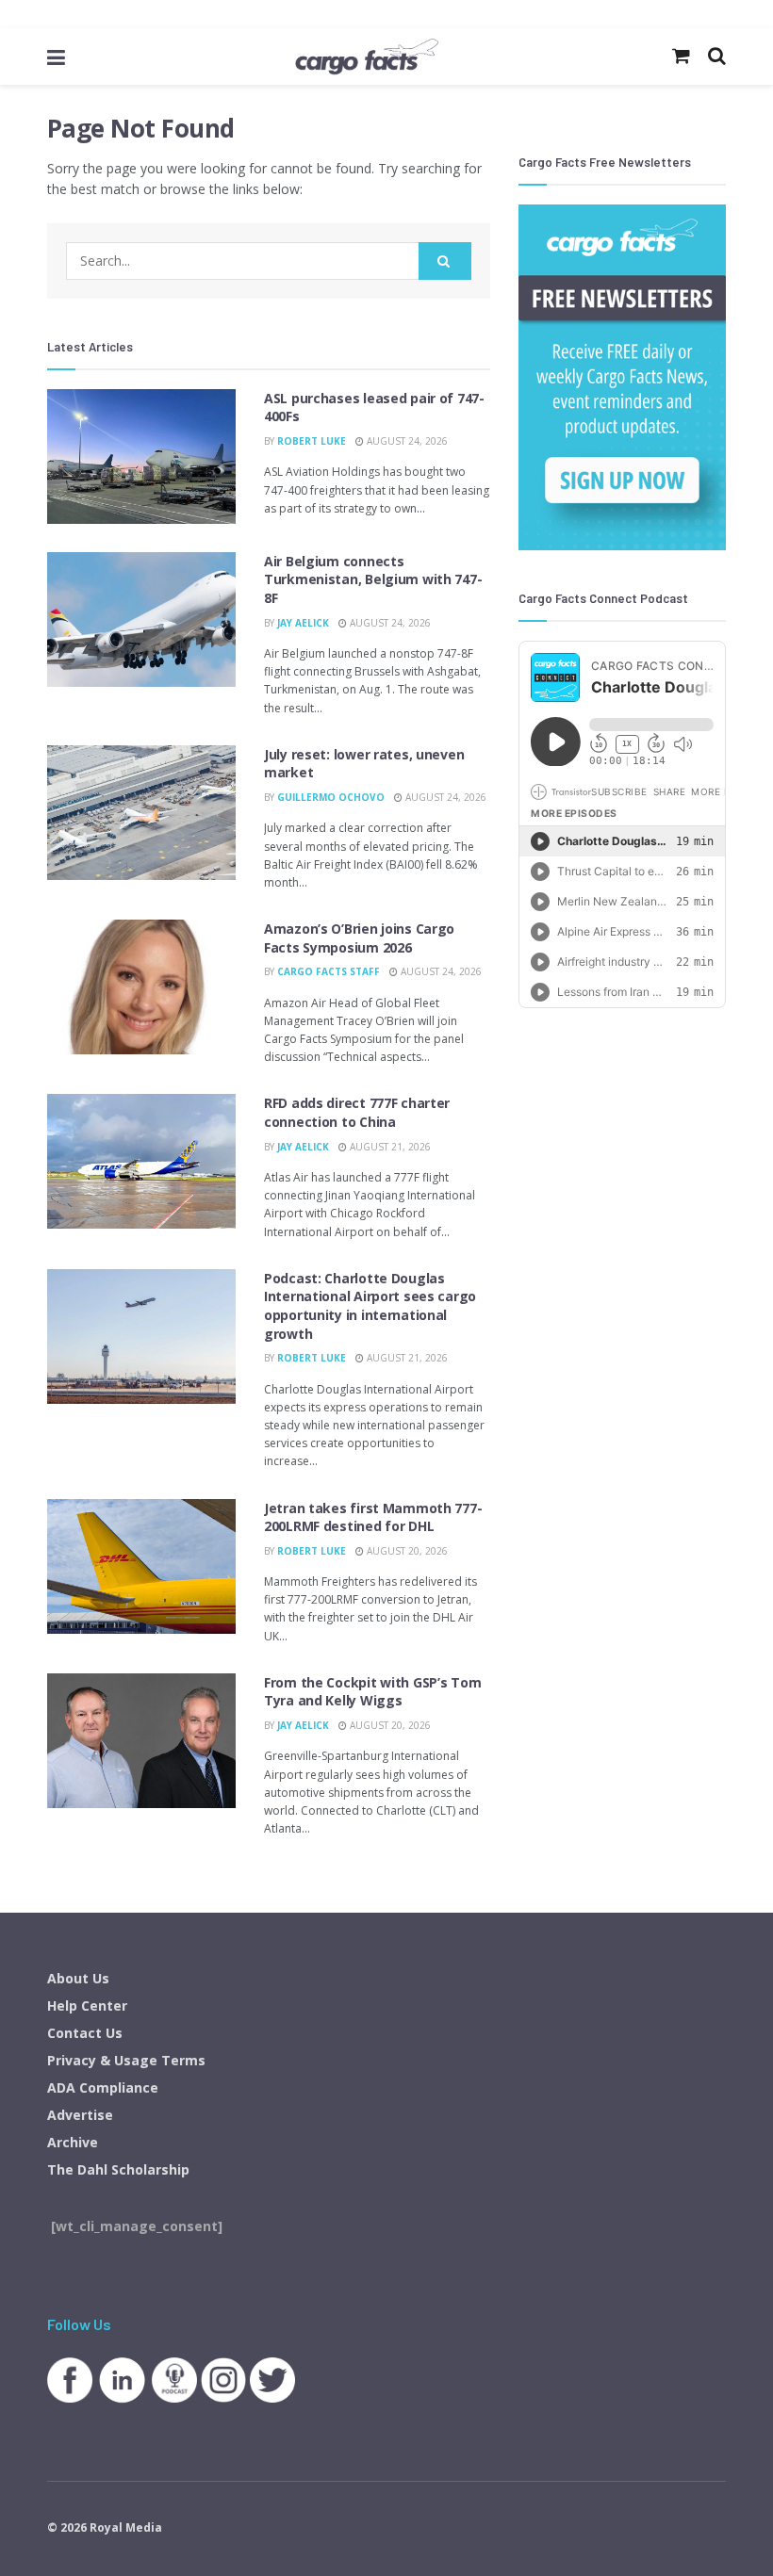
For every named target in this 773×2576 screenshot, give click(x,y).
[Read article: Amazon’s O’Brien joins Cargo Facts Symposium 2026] (141, 987)
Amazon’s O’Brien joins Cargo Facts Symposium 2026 (359, 938)
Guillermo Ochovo (331, 797)
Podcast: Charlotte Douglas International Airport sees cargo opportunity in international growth (370, 1306)
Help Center (87, 2005)
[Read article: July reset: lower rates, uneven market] (141, 813)
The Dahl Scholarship (118, 2169)
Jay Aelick (303, 623)
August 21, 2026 (389, 1147)
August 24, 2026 (406, 441)
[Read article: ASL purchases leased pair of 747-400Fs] (141, 457)
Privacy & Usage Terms (126, 2060)
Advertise (80, 2115)
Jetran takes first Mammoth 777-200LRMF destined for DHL (373, 1517)
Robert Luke (312, 441)
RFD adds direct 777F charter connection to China (357, 1112)
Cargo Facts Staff (329, 971)
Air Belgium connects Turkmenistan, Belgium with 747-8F (373, 579)
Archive (73, 2142)
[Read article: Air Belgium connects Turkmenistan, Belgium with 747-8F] (141, 620)
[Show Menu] (56, 57)
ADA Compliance (103, 2087)
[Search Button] (445, 261)
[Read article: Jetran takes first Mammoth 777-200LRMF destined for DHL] (141, 1566)
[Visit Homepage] (367, 57)
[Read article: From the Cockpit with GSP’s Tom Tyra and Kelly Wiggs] (141, 1741)
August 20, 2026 (406, 1551)
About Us (78, 1978)
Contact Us (85, 2033)
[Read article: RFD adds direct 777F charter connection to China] (141, 1161)
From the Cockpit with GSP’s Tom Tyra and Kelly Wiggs (372, 1692)
